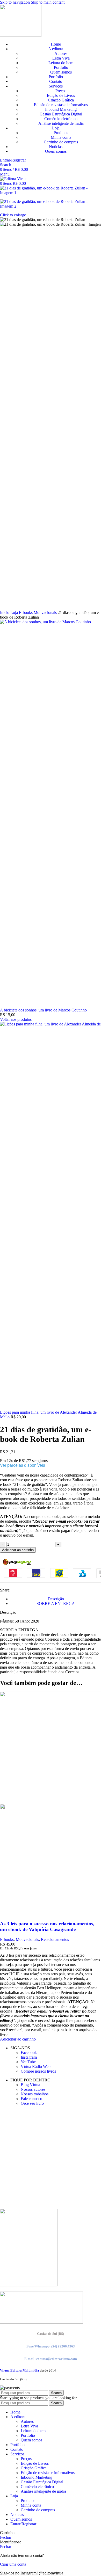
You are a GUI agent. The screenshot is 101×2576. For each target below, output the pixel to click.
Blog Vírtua (30, 2085)
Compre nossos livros (38, 2071)
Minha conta (61, 137)
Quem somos (61, 72)
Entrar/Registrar (23, 2524)
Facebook (29, 2053)
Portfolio (61, 67)
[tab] (56, 1599)
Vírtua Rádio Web (36, 2067)
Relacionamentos (55, 1939)
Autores (61, 53)
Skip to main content (48, 2)
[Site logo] (21, 35)
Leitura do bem (61, 63)
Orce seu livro (32, 2103)
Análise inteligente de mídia (61, 123)
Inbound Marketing (61, 109)
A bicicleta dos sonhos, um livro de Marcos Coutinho (43, 1010)
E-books (26, 612)
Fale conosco (31, 2099)
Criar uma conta (13, 2564)
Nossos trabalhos (35, 2094)
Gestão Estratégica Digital (61, 114)
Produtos (61, 133)
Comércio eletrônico (61, 119)
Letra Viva (61, 58)
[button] (18, 2039)
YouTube (28, 2062)
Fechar (6, 2537)
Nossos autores (33, 2089)
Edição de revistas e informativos (61, 105)
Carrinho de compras (61, 142)
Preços (61, 91)
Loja (15, 612)
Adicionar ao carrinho (18, 1550)
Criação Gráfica (61, 100)
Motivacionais (46, 612)
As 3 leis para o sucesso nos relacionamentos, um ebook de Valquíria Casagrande (47, 1927)
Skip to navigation (15, 2)
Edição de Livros (61, 95)
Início (5, 612)
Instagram (29, 2057)
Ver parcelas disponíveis (23, 1465)
